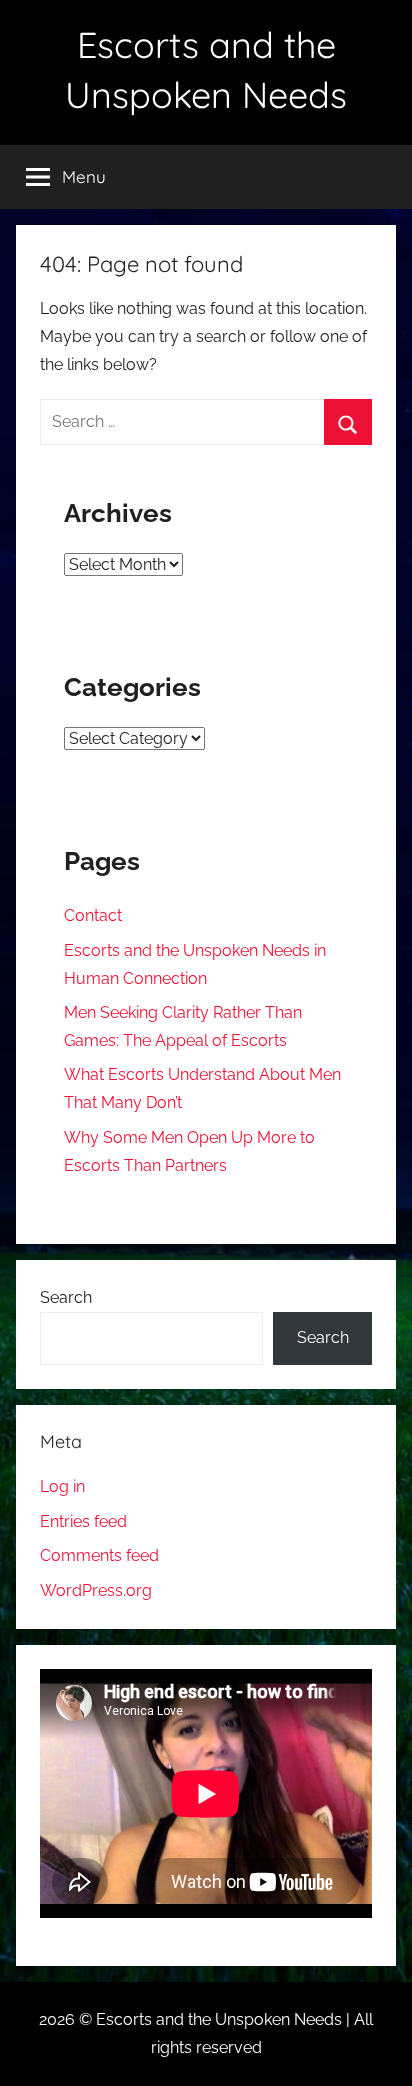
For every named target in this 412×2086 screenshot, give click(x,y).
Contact (93, 915)
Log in (62, 1486)
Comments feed (99, 1555)
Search (66, 1297)
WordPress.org (96, 1590)
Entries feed (83, 1521)
